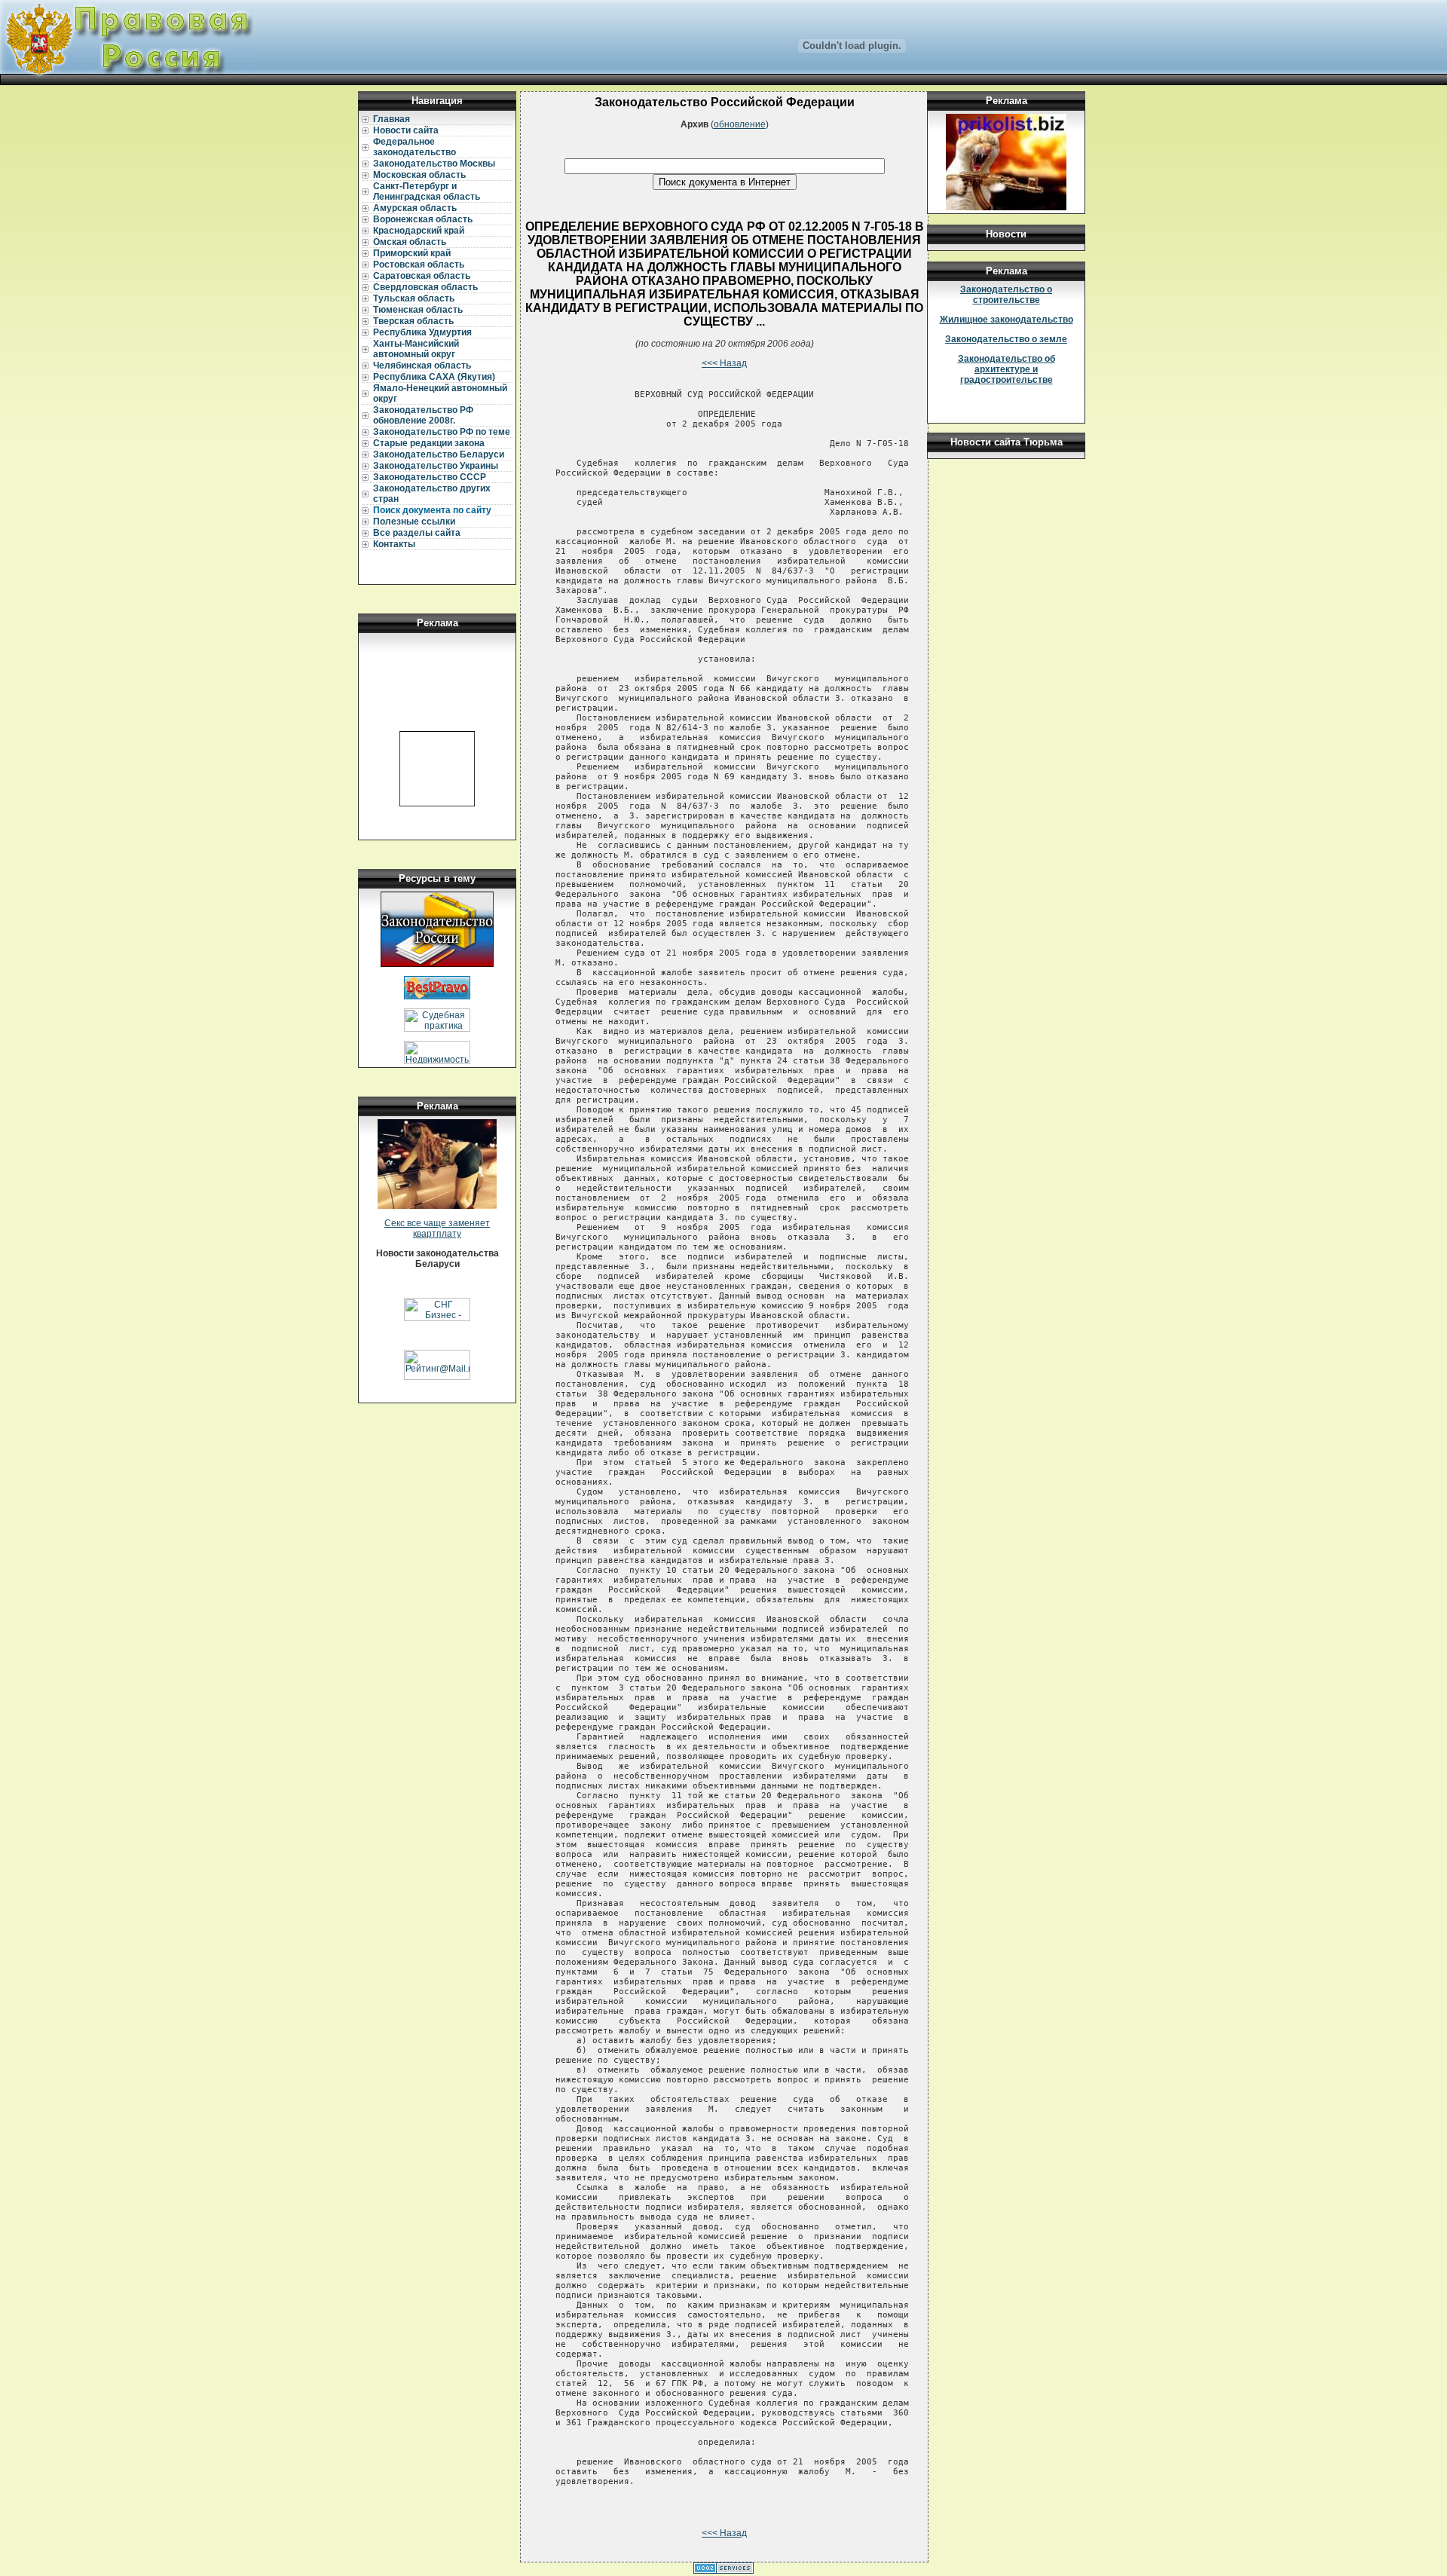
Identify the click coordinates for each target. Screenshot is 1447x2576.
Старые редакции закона (429, 443)
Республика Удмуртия (422, 332)
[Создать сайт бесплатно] (723, 2571)
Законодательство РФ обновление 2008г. (423, 415)
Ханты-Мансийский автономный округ (416, 349)
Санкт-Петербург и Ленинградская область (427, 191)
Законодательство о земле (1006, 339)
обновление (740, 124)
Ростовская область (419, 265)
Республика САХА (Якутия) (434, 377)
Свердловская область (425, 287)
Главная (392, 119)
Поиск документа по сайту (432, 510)
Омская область (410, 242)
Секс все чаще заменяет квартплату (437, 1228)
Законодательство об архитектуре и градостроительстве (1006, 369)
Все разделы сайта (417, 533)
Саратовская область (422, 276)
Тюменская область (418, 310)
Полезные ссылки (414, 522)
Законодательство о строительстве (1006, 295)
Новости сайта (406, 130)
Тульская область (414, 298)
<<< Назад (724, 363)
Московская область (419, 175)
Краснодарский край (419, 231)
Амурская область (415, 208)
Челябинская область (422, 366)
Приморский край (412, 253)
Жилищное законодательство (1006, 320)
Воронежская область (423, 219)
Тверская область (413, 321)
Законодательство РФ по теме (442, 432)
